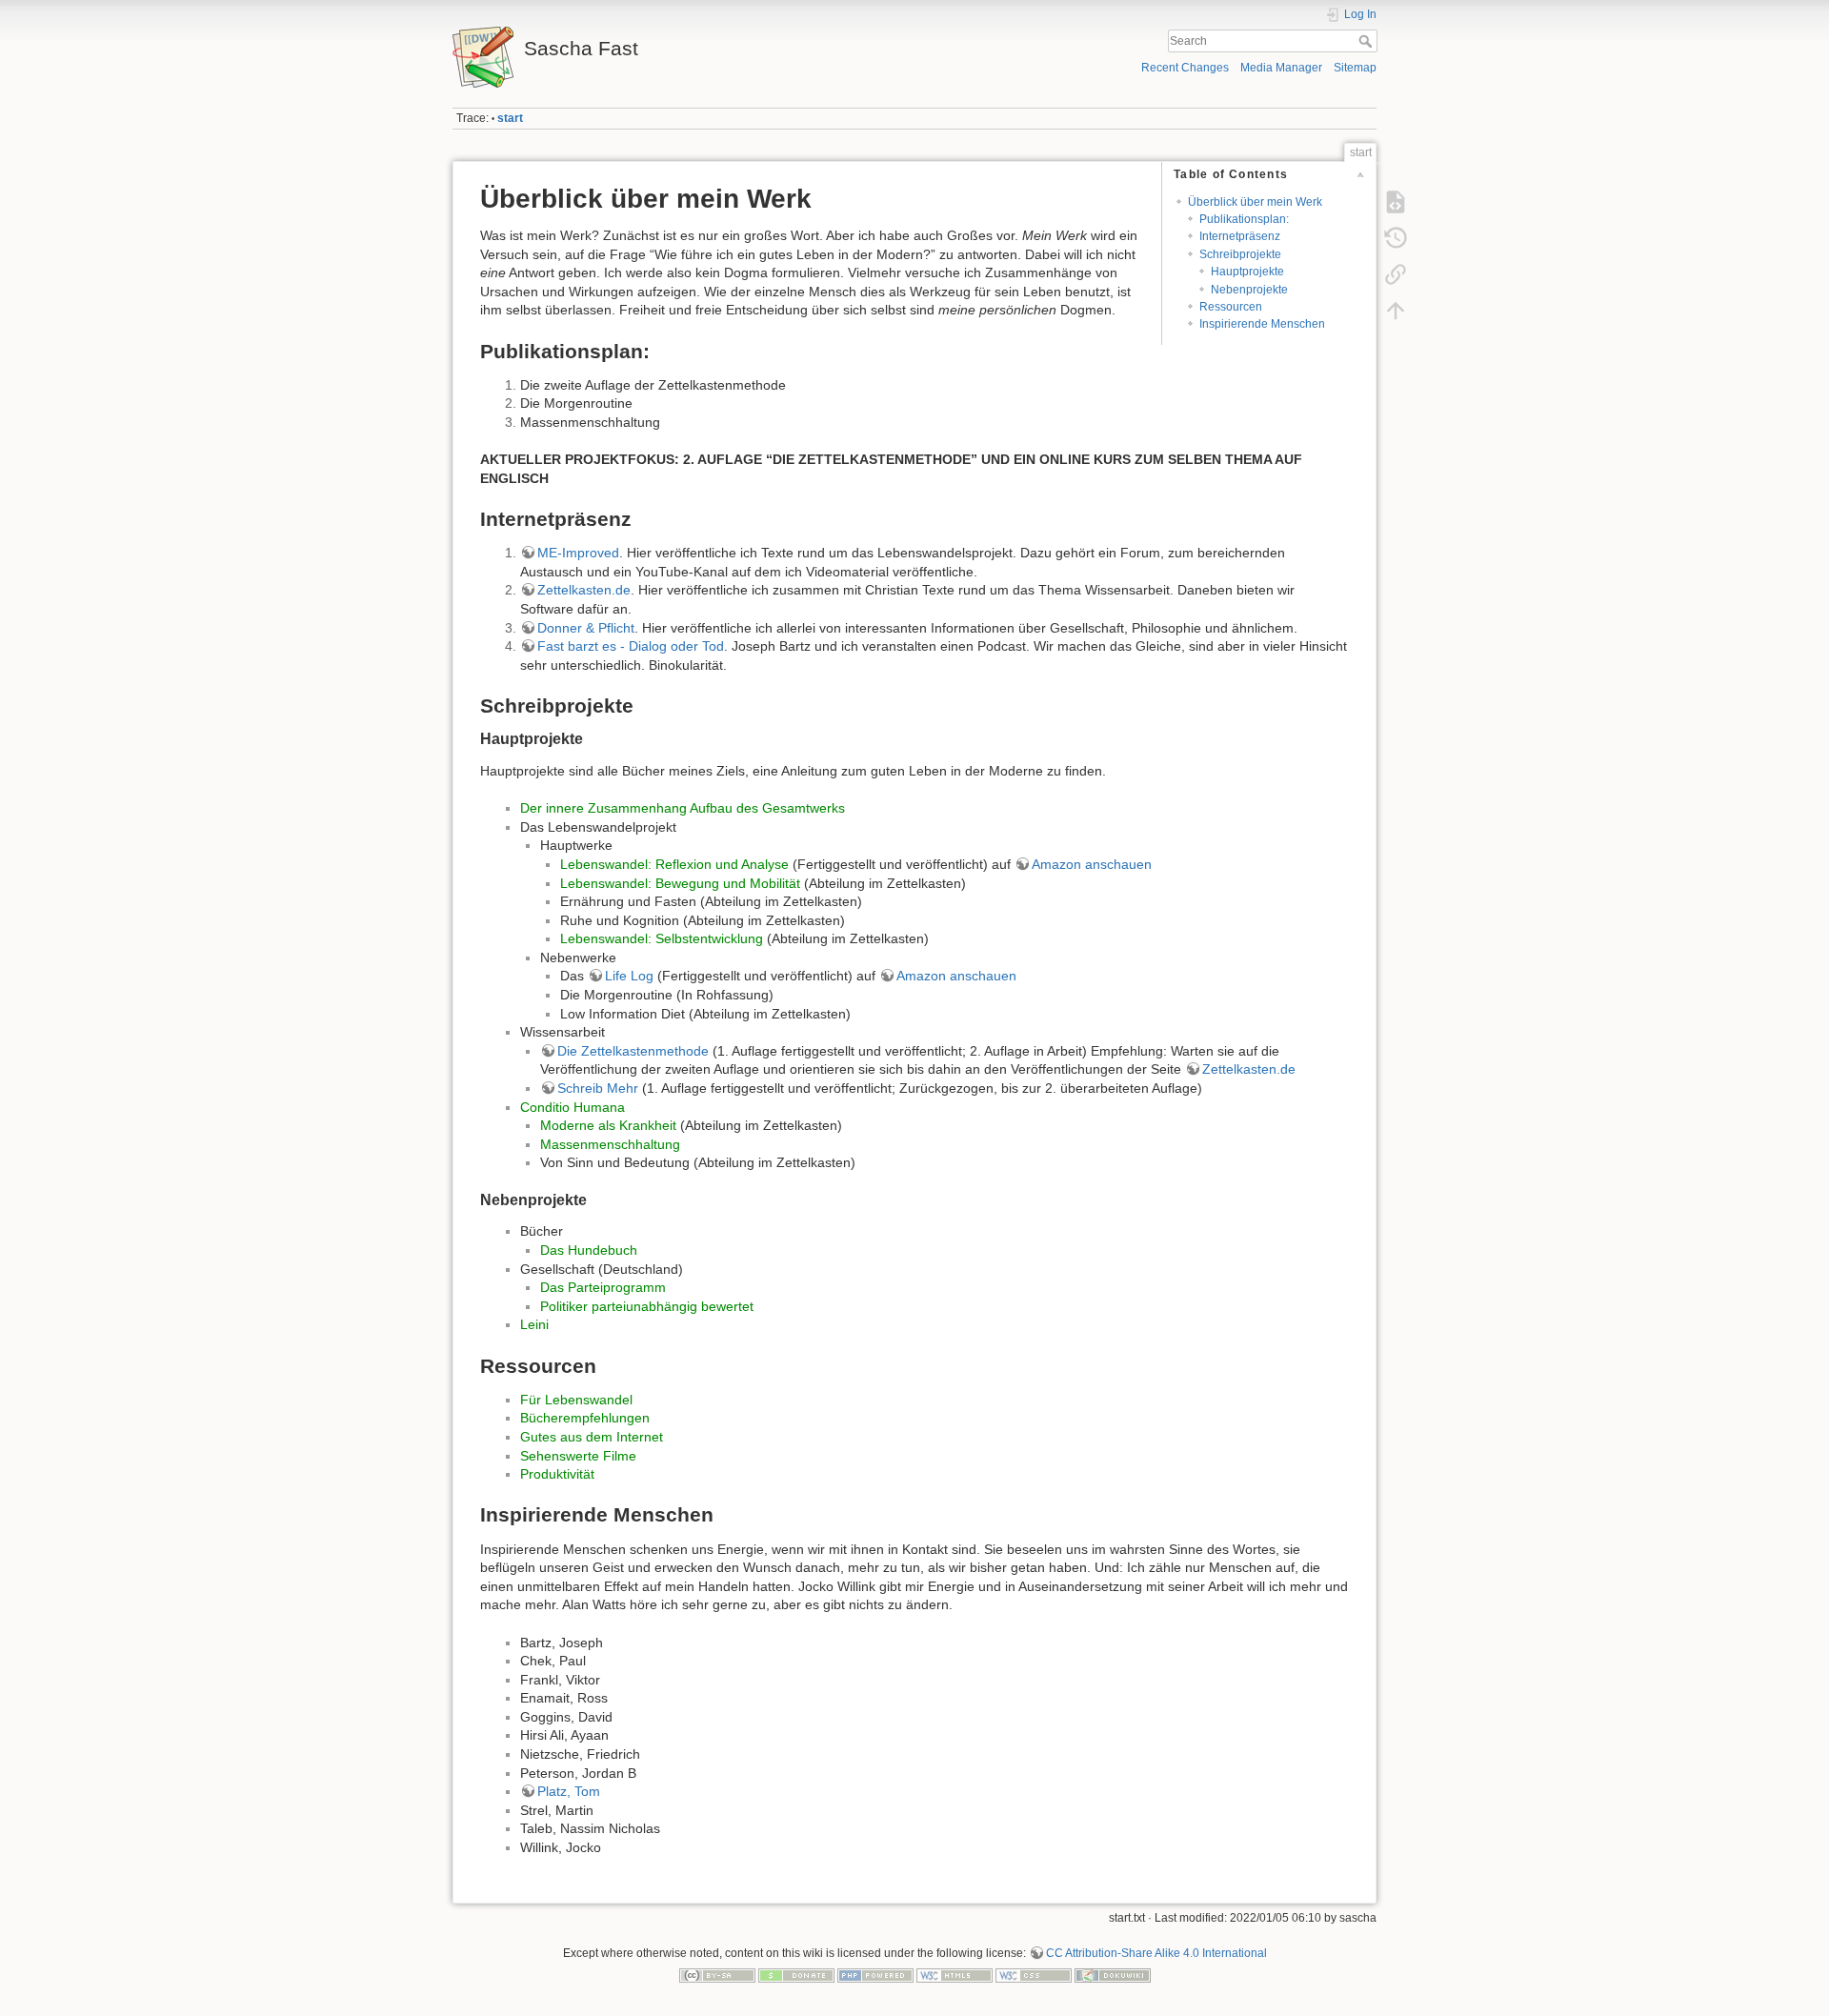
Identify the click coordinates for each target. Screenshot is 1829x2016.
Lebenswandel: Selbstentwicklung (662, 938)
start (510, 118)
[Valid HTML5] (955, 1975)
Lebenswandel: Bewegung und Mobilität (680, 883)
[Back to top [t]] (1396, 311)
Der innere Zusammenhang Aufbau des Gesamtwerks (683, 808)
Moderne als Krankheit (608, 1125)
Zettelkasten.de (584, 590)
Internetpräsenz (1240, 236)
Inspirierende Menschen (1262, 324)
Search (1367, 41)
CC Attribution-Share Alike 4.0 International (1156, 1953)
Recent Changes (1185, 68)
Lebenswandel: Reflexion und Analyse (674, 864)
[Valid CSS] (1034, 1975)
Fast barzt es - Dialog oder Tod (631, 646)
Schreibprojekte (1240, 254)
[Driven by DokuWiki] (1113, 1975)
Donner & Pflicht (586, 628)
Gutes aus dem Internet (592, 1437)
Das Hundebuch (589, 1250)
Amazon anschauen (1092, 864)
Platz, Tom (569, 1791)
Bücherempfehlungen (585, 1418)
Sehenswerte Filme (578, 1456)
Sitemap (1355, 68)
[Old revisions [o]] (1396, 238)
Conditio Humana (573, 1107)
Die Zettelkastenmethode (633, 1051)
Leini (534, 1324)
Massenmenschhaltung (610, 1144)
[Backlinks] (1396, 274)
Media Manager (1281, 68)
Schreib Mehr (598, 1088)
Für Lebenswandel (576, 1400)
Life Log (629, 976)
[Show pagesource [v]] (1396, 202)
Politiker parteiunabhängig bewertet (647, 1306)
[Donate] (796, 1975)
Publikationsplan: (1244, 219)
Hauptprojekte (1247, 272)
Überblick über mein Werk (1255, 202)
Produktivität (557, 1474)
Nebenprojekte (1249, 290)
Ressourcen (1231, 307)
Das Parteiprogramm (603, 1287)
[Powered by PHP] (875, 1975)
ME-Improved (578, 553)
